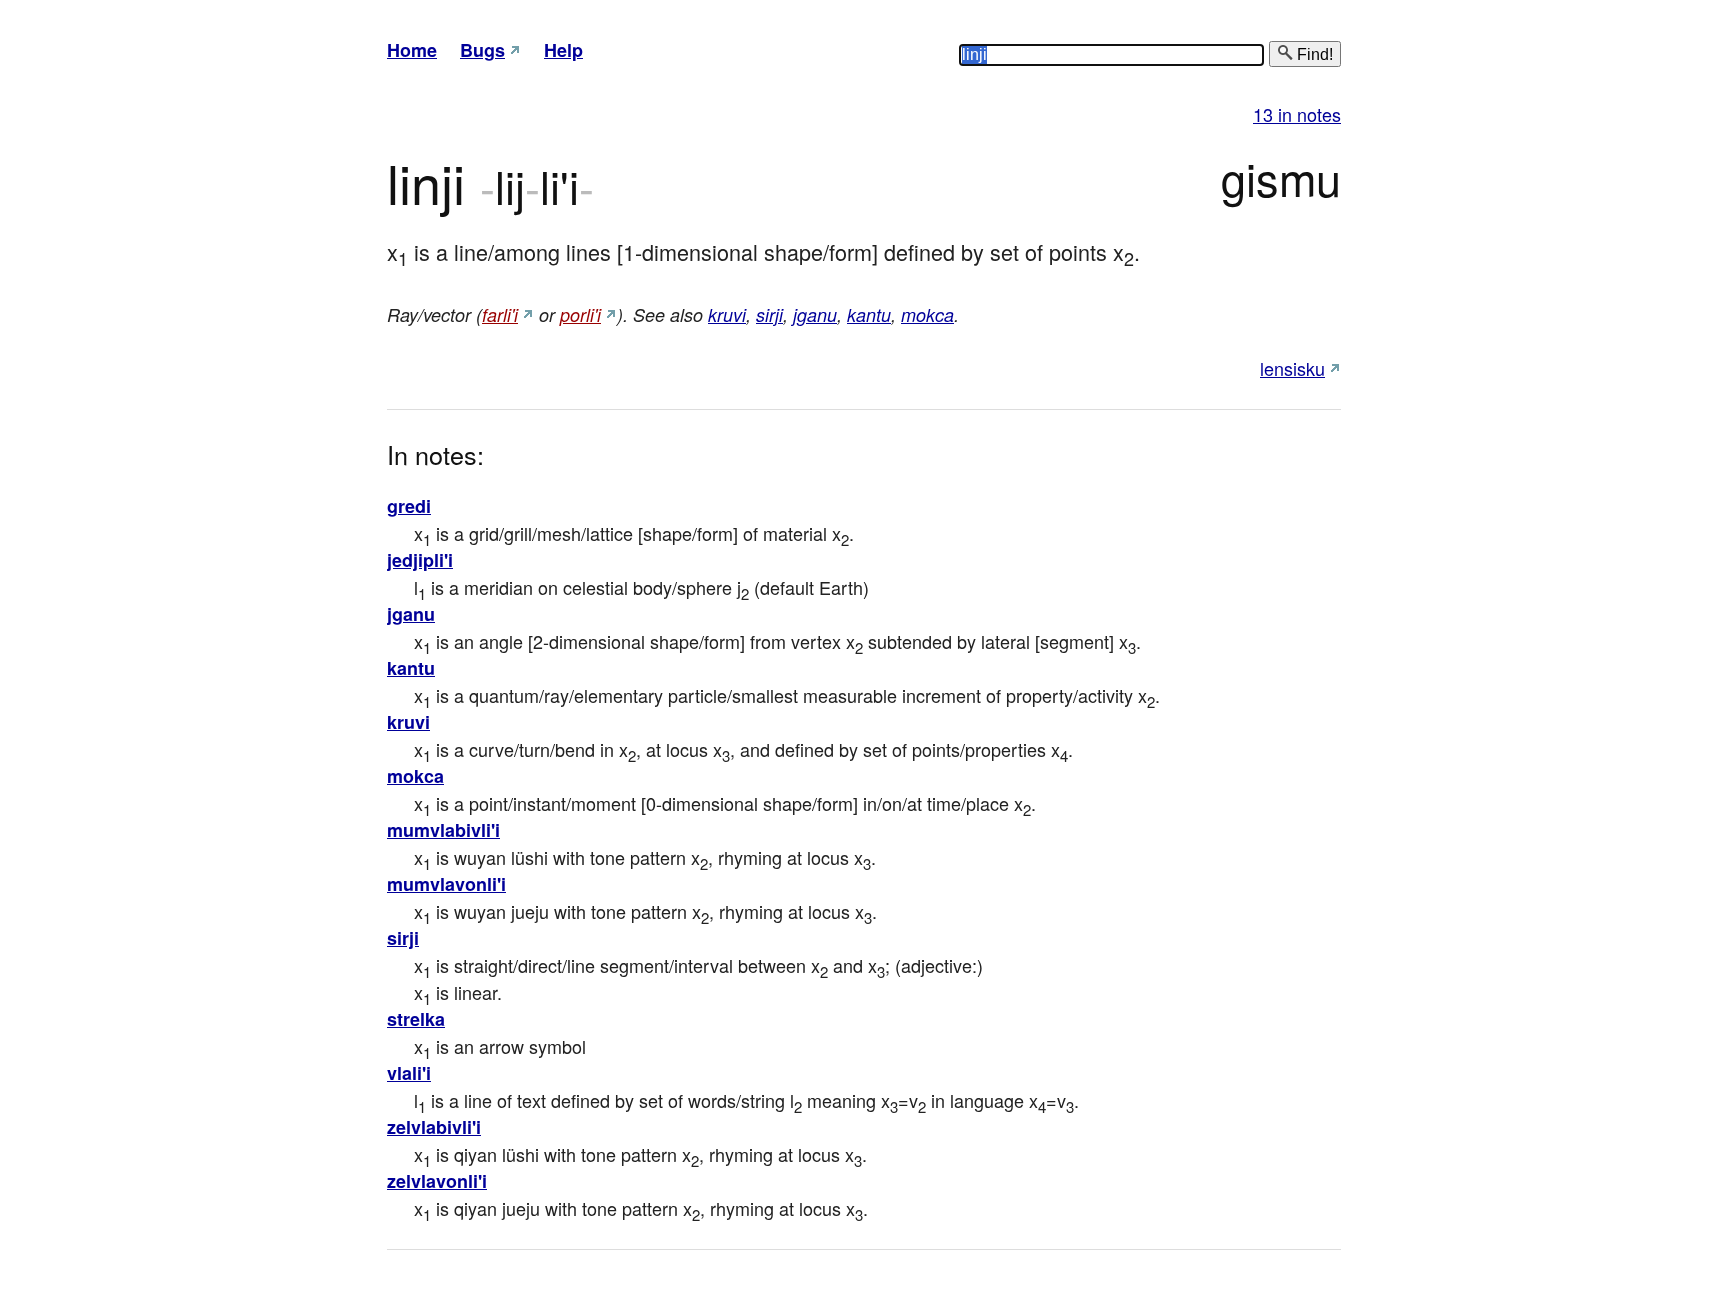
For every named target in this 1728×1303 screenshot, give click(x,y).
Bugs (482, 50)
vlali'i (409, 1073)
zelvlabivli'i (434, 1127)
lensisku (1292, 368)
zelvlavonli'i (437, 1181)
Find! (1313, 54)
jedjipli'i (420, 560)
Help (563, 50)
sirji (769, 314)
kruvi (727, 314)
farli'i (500, 314)
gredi (409, 506)
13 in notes (1297, 114)
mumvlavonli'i (446, 884)
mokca (927, 314)
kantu (869, 314)
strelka (416, 1019)
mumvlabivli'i (443, 830)
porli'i (580, 314)
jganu (815, 314)
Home (412, 50)
